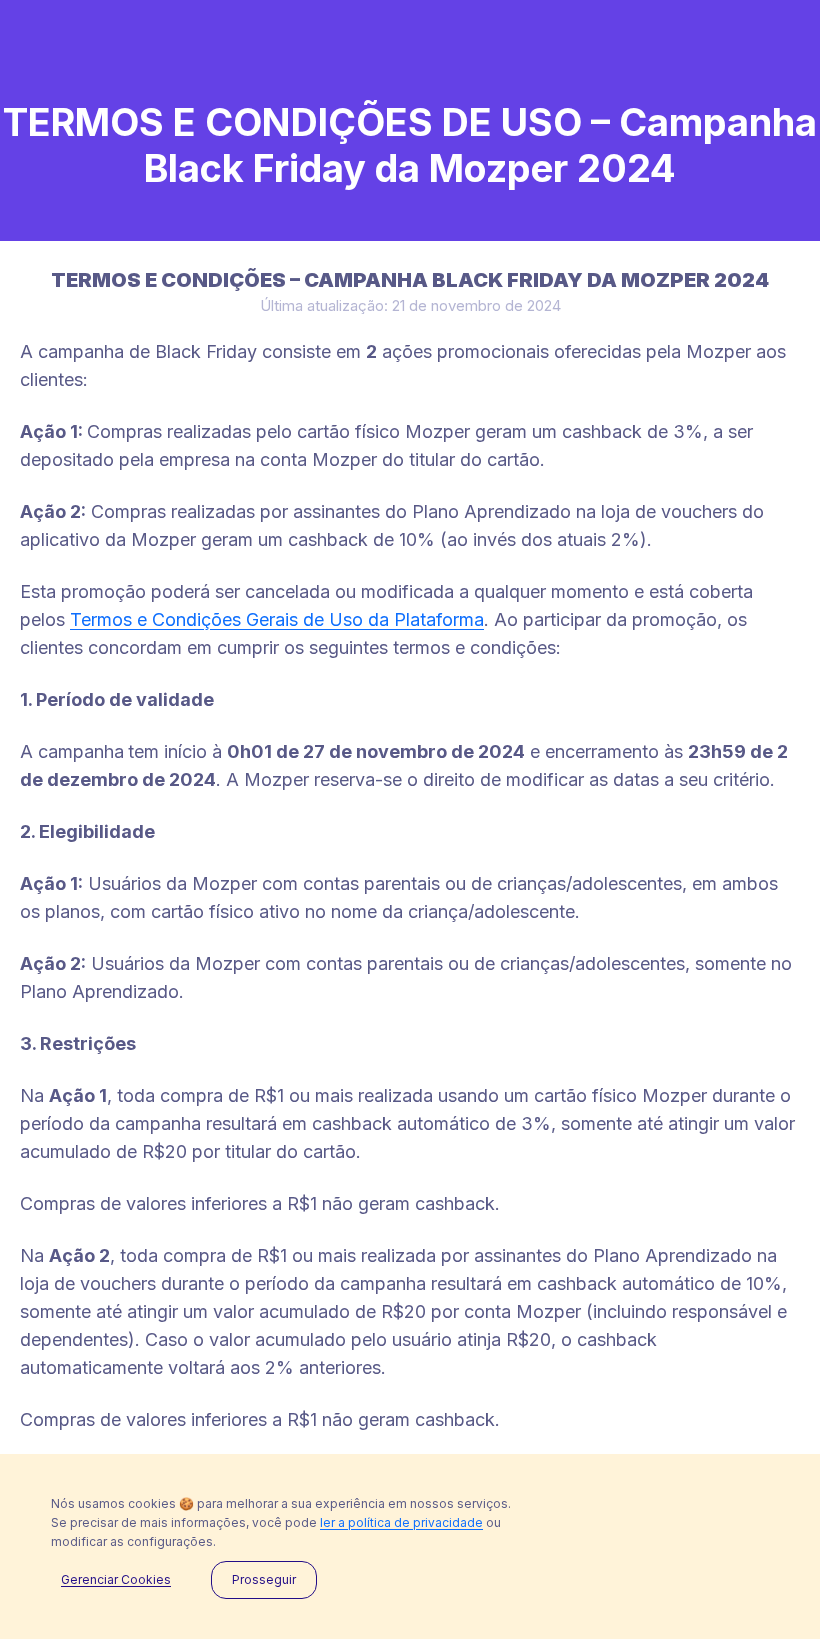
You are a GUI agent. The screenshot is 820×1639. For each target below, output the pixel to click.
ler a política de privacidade (401, 1522)
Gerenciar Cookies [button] (116, 1580)
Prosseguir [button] (264, 1579)
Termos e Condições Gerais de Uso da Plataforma (277, 619)
